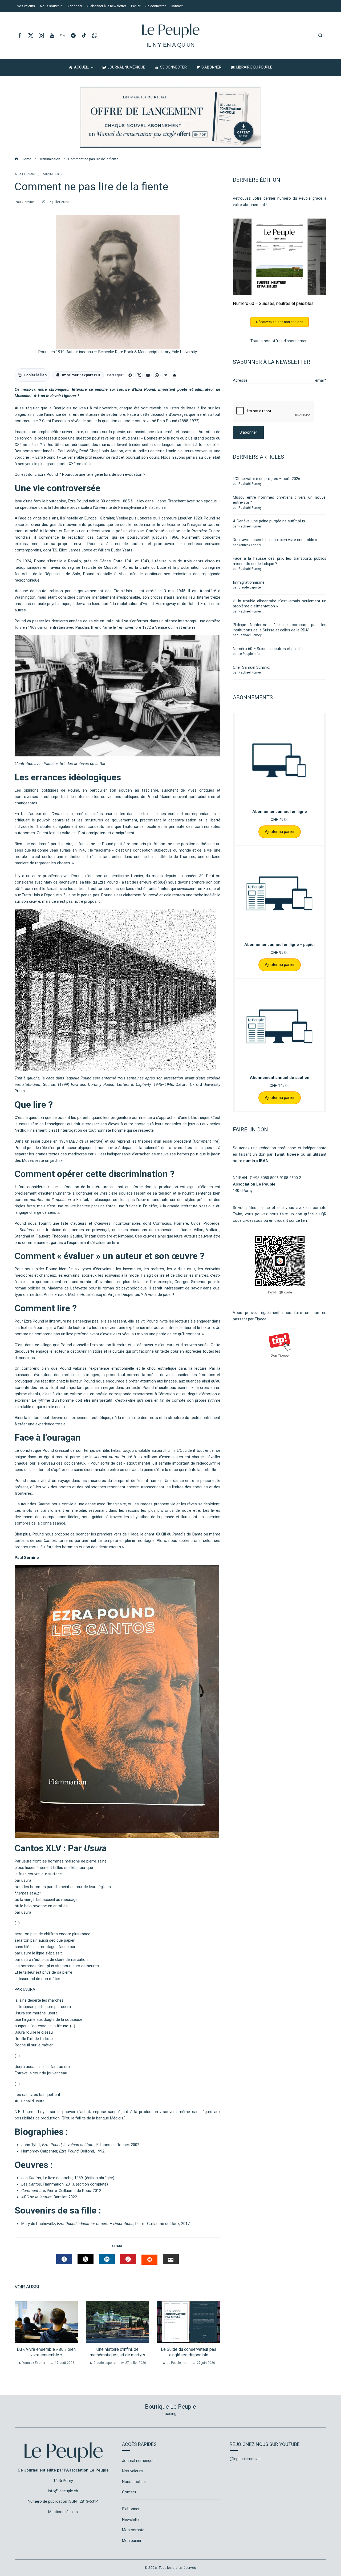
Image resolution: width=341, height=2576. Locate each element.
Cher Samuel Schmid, (251, 667)
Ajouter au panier (280, 832)
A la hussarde (27, 174)
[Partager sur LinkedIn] (148, 375)
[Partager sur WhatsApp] (157, 375)
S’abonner (131, 2509)
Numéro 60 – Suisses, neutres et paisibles (273, 303)
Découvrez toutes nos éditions (280, 322)
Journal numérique (138, 2461)
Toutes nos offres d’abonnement (280, 341)
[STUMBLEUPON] (149, 2260)
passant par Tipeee (250, 1319)
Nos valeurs (132, 2471)
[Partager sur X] (139, 375)
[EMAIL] (171, 2259)
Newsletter (131, 2519)
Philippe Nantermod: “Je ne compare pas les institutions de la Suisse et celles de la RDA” (280, 627)
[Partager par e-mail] (174, 375)
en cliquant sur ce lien (288, 1220)
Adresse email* (280, 380)
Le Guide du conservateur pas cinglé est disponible (189, 2352)
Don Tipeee (280, 1355)
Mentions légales (63, 2512)
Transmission (51, 174)
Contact (129, 2492)
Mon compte (133, 2530)
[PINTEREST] (128, 2259)
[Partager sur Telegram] (166, 375)
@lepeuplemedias (245, 2459)
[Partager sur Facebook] (130, 375)
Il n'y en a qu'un (170, 45)
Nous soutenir (134, 2482)
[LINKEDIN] (107, 2259)
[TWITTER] (86, 2259)
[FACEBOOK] (64, 2259)
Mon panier (132, 2541)
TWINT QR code (280, 1292)
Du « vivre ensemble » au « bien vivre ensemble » (46, 2352)
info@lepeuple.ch (63, 2491)
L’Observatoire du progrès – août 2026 (267, 479)
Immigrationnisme (249, 582)
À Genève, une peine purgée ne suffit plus (269, 521)
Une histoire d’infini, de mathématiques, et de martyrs (117, 2352)
